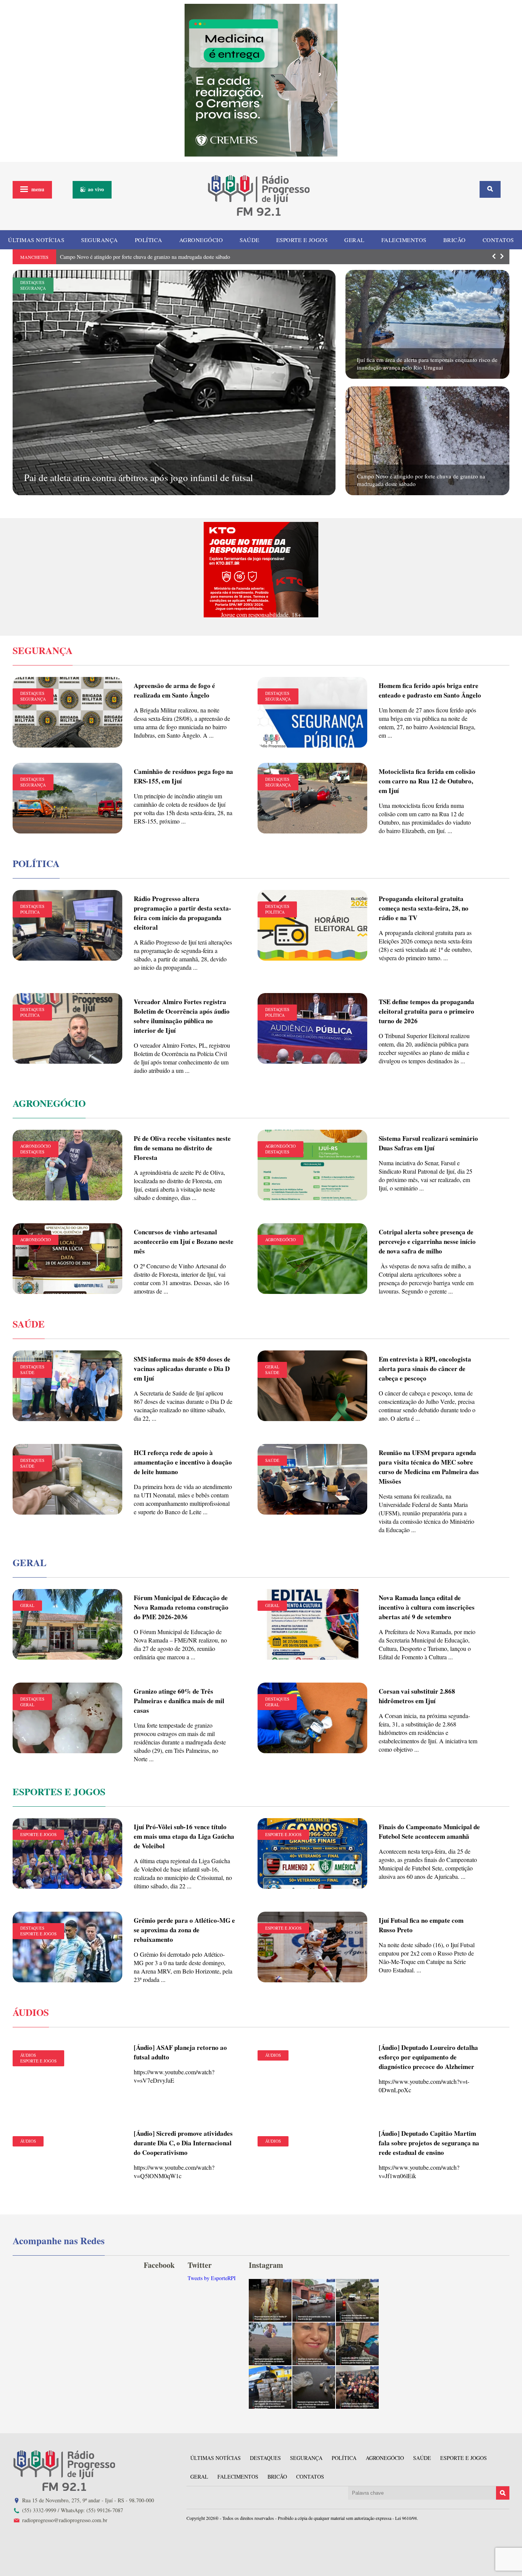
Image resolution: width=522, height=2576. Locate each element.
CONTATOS (498, 240)
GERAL (354, 240)
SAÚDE (250, 240)
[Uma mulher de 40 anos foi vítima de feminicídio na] (314, 2344)
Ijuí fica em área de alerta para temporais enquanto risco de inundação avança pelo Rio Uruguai (427, 363)
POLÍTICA (149, 240)
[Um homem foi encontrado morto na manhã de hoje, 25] (314, 2300)
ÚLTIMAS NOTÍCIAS (36, 240)
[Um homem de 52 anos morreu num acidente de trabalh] (270, 2344)
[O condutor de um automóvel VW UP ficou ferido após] (357, 2300)
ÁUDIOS (28, 2055)
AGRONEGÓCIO (201, 240)
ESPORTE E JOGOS (302, 240)
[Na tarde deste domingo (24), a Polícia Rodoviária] (270, 2387)
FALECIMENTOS (404, 240)
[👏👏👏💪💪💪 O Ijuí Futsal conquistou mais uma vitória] (357, 2387)
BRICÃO (455, 240)
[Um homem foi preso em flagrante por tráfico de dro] (314, 2387)
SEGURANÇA (100, 240)
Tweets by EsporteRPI (212, 2278)
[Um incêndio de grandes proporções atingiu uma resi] (357, 2344)
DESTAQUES (32, 282)
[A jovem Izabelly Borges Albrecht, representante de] (270, 2300)
